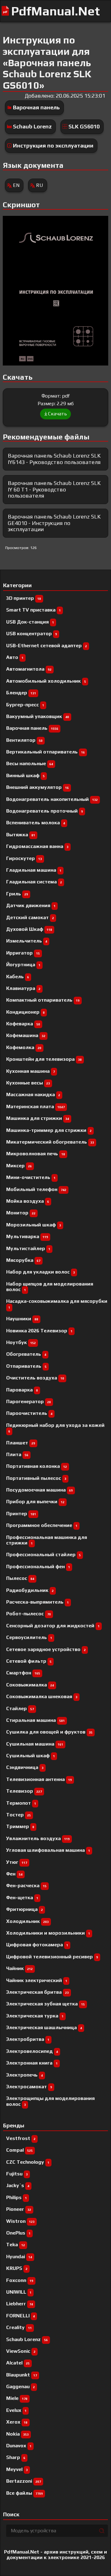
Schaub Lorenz (32, 126)
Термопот (21, 1803)
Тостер (18, 1815)
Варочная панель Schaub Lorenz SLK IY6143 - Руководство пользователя (54, 459)
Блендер (21, 693)
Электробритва (28, 2039)
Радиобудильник (30, 1590)
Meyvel (17, 2469)
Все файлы (25, 2493)
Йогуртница (23, 965)
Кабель (18, 977)
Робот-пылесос (29, 1614)
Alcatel (18, 2363)
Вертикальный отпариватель (45, 752)
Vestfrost (21, 2138)
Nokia (17, 2434)
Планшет (21, 1443)
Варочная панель (36, 107)
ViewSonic (21, 2351)
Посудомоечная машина (39, 1490)
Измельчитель (27, 941)
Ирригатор (23, 953)
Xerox (17, 2422)
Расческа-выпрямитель (37, 1602)
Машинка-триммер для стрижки (49, 1130)
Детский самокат (30, 917)
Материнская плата (35, 1106)
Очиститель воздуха (35, 1378)
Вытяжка (21, 835)
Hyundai (19, 2257)
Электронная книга (32, 2063)
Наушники (22, 1319)
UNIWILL (19, 2292)
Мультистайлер (28, 1248)
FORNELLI (21, 2316)
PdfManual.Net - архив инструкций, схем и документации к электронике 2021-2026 (55, 2555)
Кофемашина (26, 1035)
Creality (19, 2327)
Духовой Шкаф (29, 929)
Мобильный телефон (36, 1189)
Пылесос (20, 1578)
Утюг (17, 1862)
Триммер (20, 1826)
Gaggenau (21, 2386)
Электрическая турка (35, 2016)
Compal (19, 2150)
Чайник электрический (37, 1980)
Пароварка (22, 1390)
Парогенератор (29, 1401)
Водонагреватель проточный (45, 811)
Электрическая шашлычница (44, 2027)
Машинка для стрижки (38, 1118)
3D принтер (24, 598)
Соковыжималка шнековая (42, 1696)
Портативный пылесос (36, 1478)
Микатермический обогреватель (50, 1142)
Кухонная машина (31, 1071)
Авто (15, 657)
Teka (16, 2245)
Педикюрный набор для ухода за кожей (55, 1428)
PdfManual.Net (55, 11)
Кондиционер (25, 1012)
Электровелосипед (32, 2051)
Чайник (19, 1968)
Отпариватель (26, 1366)
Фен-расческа (26, 1886)
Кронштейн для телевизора (44, 1059)
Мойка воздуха (28, 1201)
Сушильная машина (35, 1744)
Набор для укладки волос (41, 1272)
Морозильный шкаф (34, 1225)
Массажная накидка (33, 1094)
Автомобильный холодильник (46, 681)
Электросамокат (29, 2087)
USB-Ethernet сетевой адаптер (47, 646)
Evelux (16, 2410)
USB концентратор (32, 634)
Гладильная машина (34, 870)
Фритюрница (25, 1909)
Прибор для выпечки (35, 1502)
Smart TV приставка (33, 610)
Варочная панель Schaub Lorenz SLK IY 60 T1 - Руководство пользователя (54, 489)
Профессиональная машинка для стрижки (47, 1540)
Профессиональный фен (38, 1567)
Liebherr (20, 2304)
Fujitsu (17, 2174)
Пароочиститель (29, 1413)
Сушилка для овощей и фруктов (49, 1732)
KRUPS (17, 2268)
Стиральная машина (35, 1720)
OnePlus (18, 2233)
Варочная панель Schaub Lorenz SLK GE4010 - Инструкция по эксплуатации (54, 523)
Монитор (21, 1213)
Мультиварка (27, 1236)
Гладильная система (34, 882)
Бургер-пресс (25, 705)
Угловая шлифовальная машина (48, 1850)
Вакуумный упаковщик (38, 716)
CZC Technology (28, 2162)
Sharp (16, 2457)
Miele (17, 2398)
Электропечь (25, 2075)
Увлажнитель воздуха (38, 1838)
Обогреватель (26, 1354)
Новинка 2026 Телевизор (39, 1331)
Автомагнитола (29, 669)
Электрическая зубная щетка (45, 2004)
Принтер (21, 1514)
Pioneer (19, 2209)
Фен (14, 1874)
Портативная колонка (37, 1466)
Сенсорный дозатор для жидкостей (53, 1626)
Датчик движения (31, 905)
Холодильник (27, 1921)
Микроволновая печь (36, 1154)
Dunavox (19, 2446)
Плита (17, 1454)
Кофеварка (23, 1024)
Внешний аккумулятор (37, 787)
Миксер (19, 1166)
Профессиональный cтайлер (43, 1554)
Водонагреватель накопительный (52, 799)
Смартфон (23, 1673)
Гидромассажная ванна (37, 846)
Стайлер (20, 1708)
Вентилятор (24, 740)
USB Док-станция (30, 622)
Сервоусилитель (29, 1637)
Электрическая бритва (37, 1992)
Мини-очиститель (31, 1177)
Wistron (20, 2221)
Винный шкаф (25, 775)
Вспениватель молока (36, 823)
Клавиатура (23, 988)
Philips (16, 2197)
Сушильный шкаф (31, 1756)
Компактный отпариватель (43, 1000)
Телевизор (24, 1791)
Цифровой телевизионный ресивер (52, 1957)
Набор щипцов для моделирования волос (50, 1287)
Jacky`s (18, 2185)
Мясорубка (23, 1260)
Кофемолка (24, 1047)
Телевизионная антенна (39, 1779)
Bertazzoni (24, 2481)
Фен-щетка (22, 1898)
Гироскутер (24, 858)
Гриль (17, 894)
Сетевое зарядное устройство (46, 1649)
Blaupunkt (22, 2375)
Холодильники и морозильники (48, 1933)
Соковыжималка (30, 1685)
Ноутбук (21, 1342)
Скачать (58, 414)
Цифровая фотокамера (37, 1945)
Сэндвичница (25, 1767)
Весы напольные (30, 763)
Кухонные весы (28, 1083)
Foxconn (20, 2280)
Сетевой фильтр (29, 1661)
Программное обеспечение (42, 1525)
